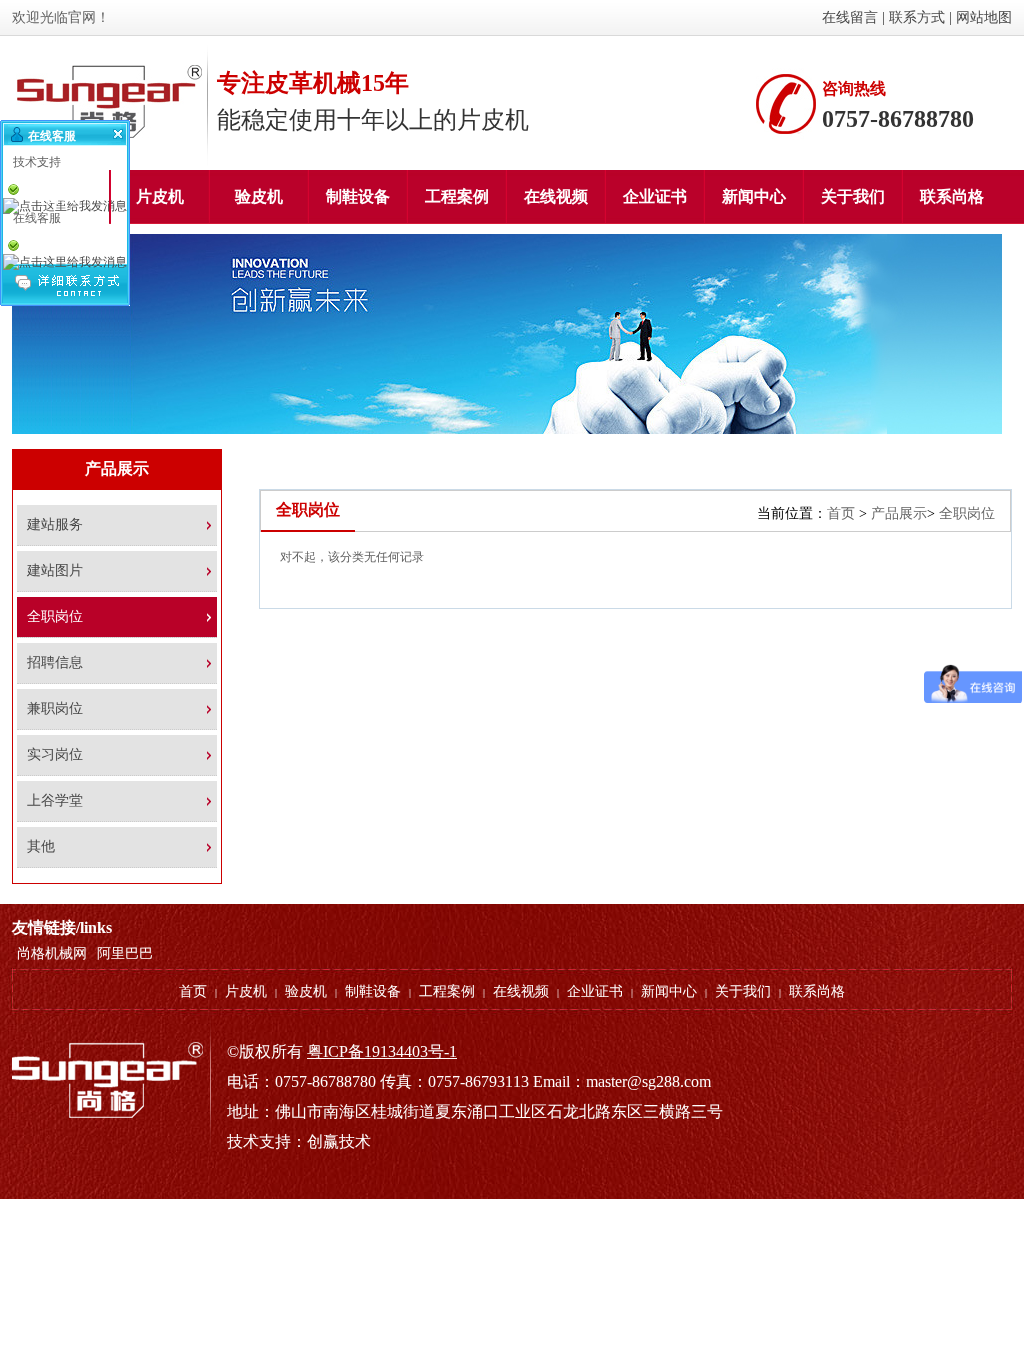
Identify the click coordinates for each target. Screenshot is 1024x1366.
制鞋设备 (373, 991)
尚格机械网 (52, 953)
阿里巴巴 (125, 953)
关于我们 (743, 991)
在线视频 (521, 991)
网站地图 (984, 17)
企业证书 (595, 991)
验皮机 (306, 991)
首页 (841, 513)
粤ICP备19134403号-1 (382, 1051)
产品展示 (899, 513)
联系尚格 (817, 991)
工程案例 (447, 991)
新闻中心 (669, 991)
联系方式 (917, 17)
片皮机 (246, 991)
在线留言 (850, 17)
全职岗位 (967, 513)
